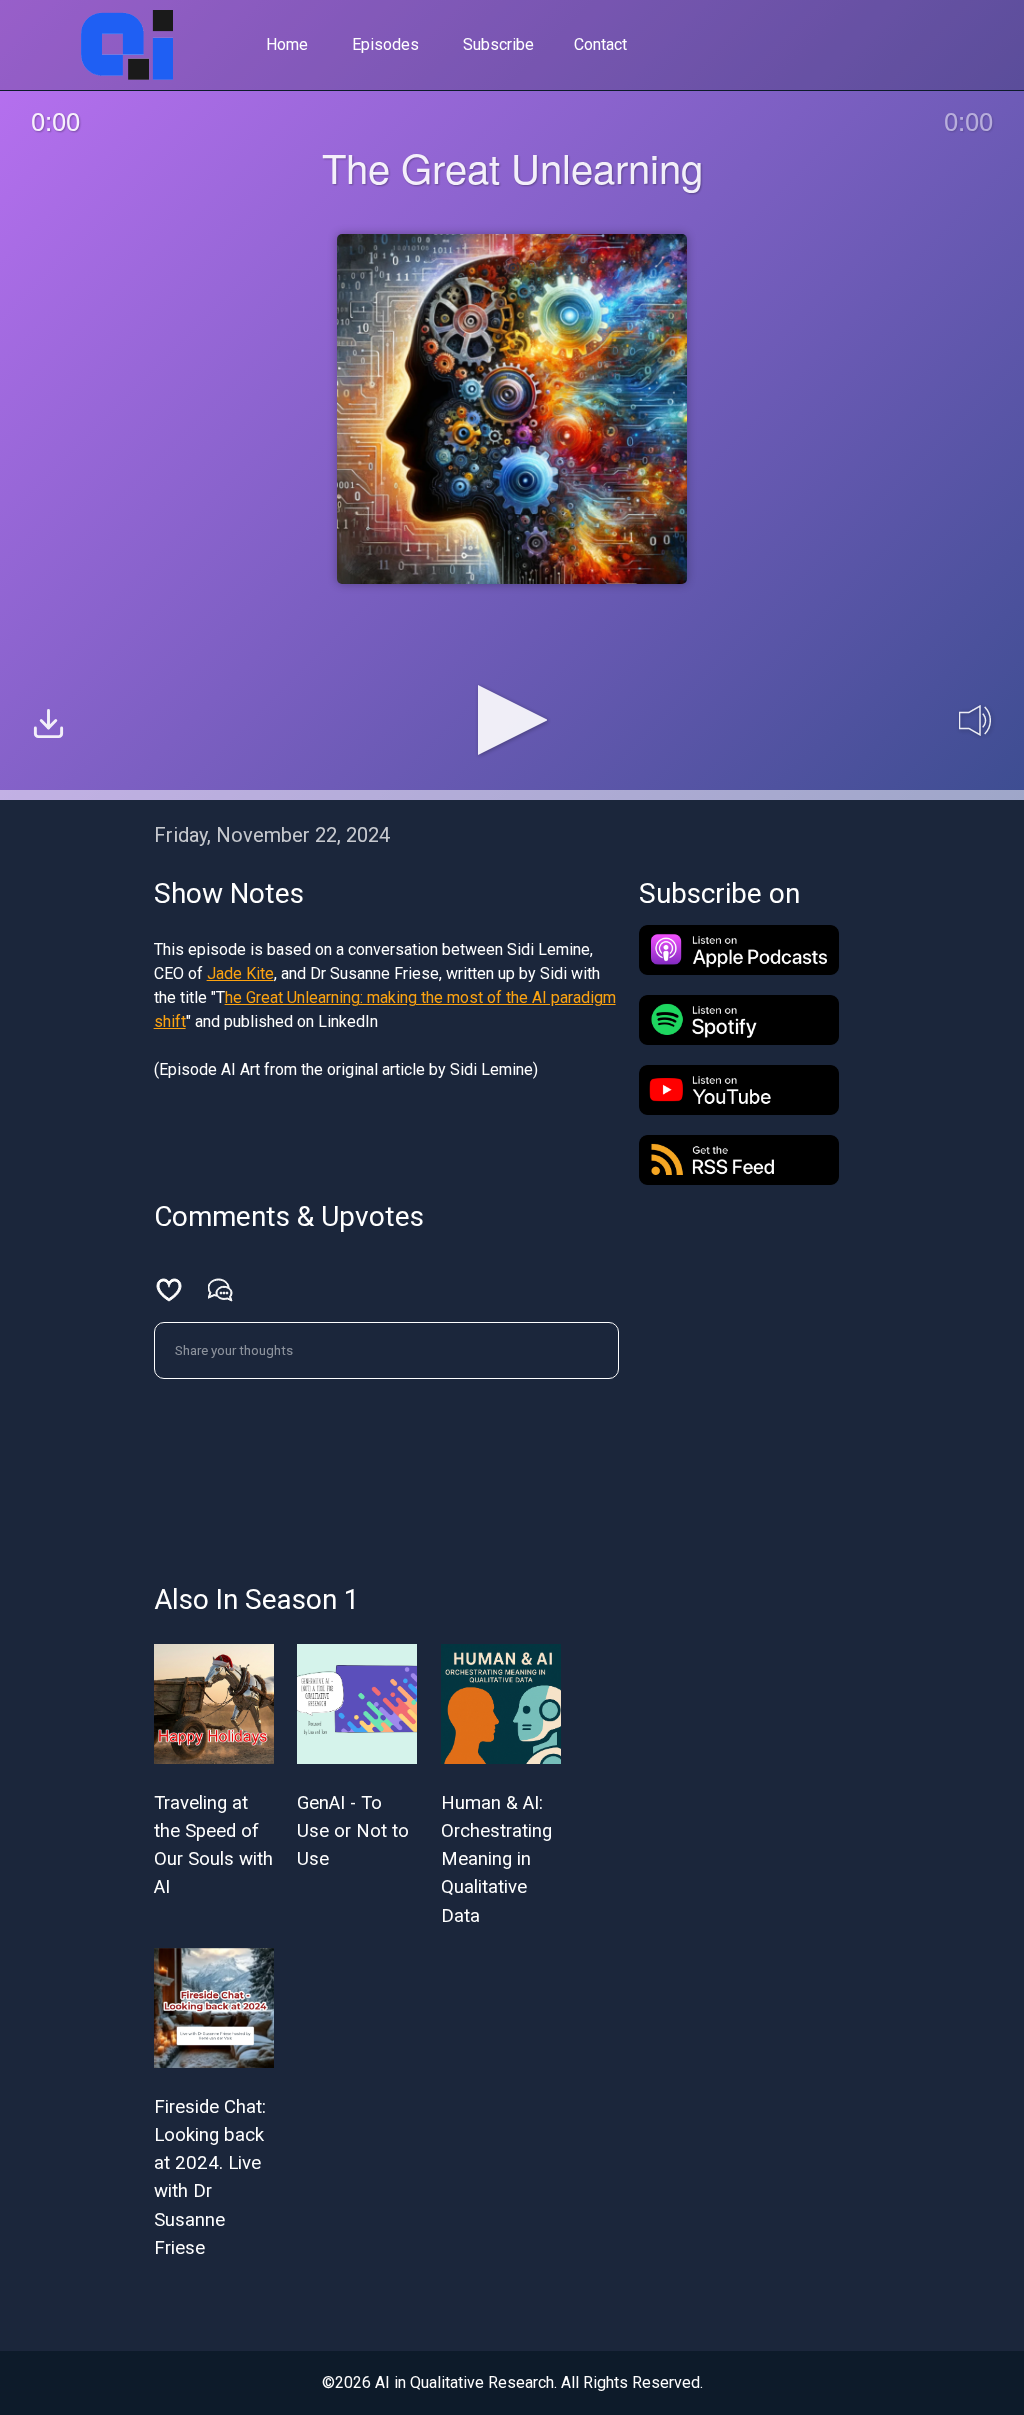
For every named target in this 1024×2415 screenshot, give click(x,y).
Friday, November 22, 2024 (272, 835)
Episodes (385, 44)
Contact (600, 44)
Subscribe (498, 44)
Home (287, 44)
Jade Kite (240, 973)
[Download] (48, 726)
